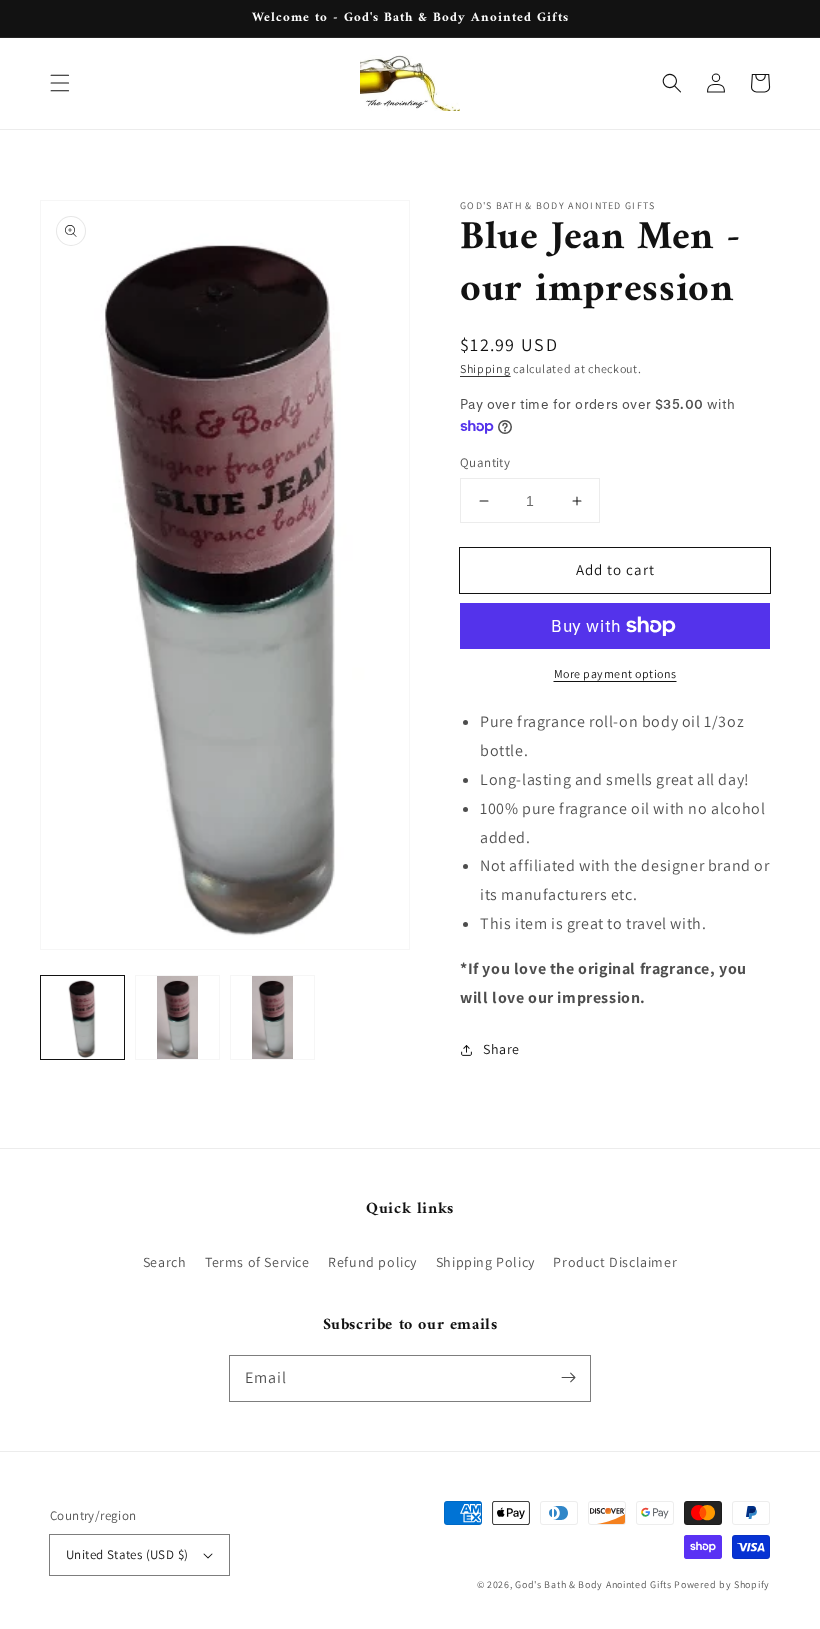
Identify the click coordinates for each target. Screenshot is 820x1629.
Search (165, 1262)
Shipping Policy (485, 1262)
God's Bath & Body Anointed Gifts (593, 1584)
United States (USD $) (127, 1554)
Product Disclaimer (615, 1262)
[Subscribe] (568, 1378)
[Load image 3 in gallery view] (272, 1017)
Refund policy (372, 1262)
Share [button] (501, 1049)
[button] (60, 83)
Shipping (485, 368)
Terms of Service (257, 1262)
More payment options (615, 673)
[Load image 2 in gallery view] (177, 1017)
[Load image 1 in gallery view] (82, 1017)
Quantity (485, 462)
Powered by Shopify (722, 1584)
